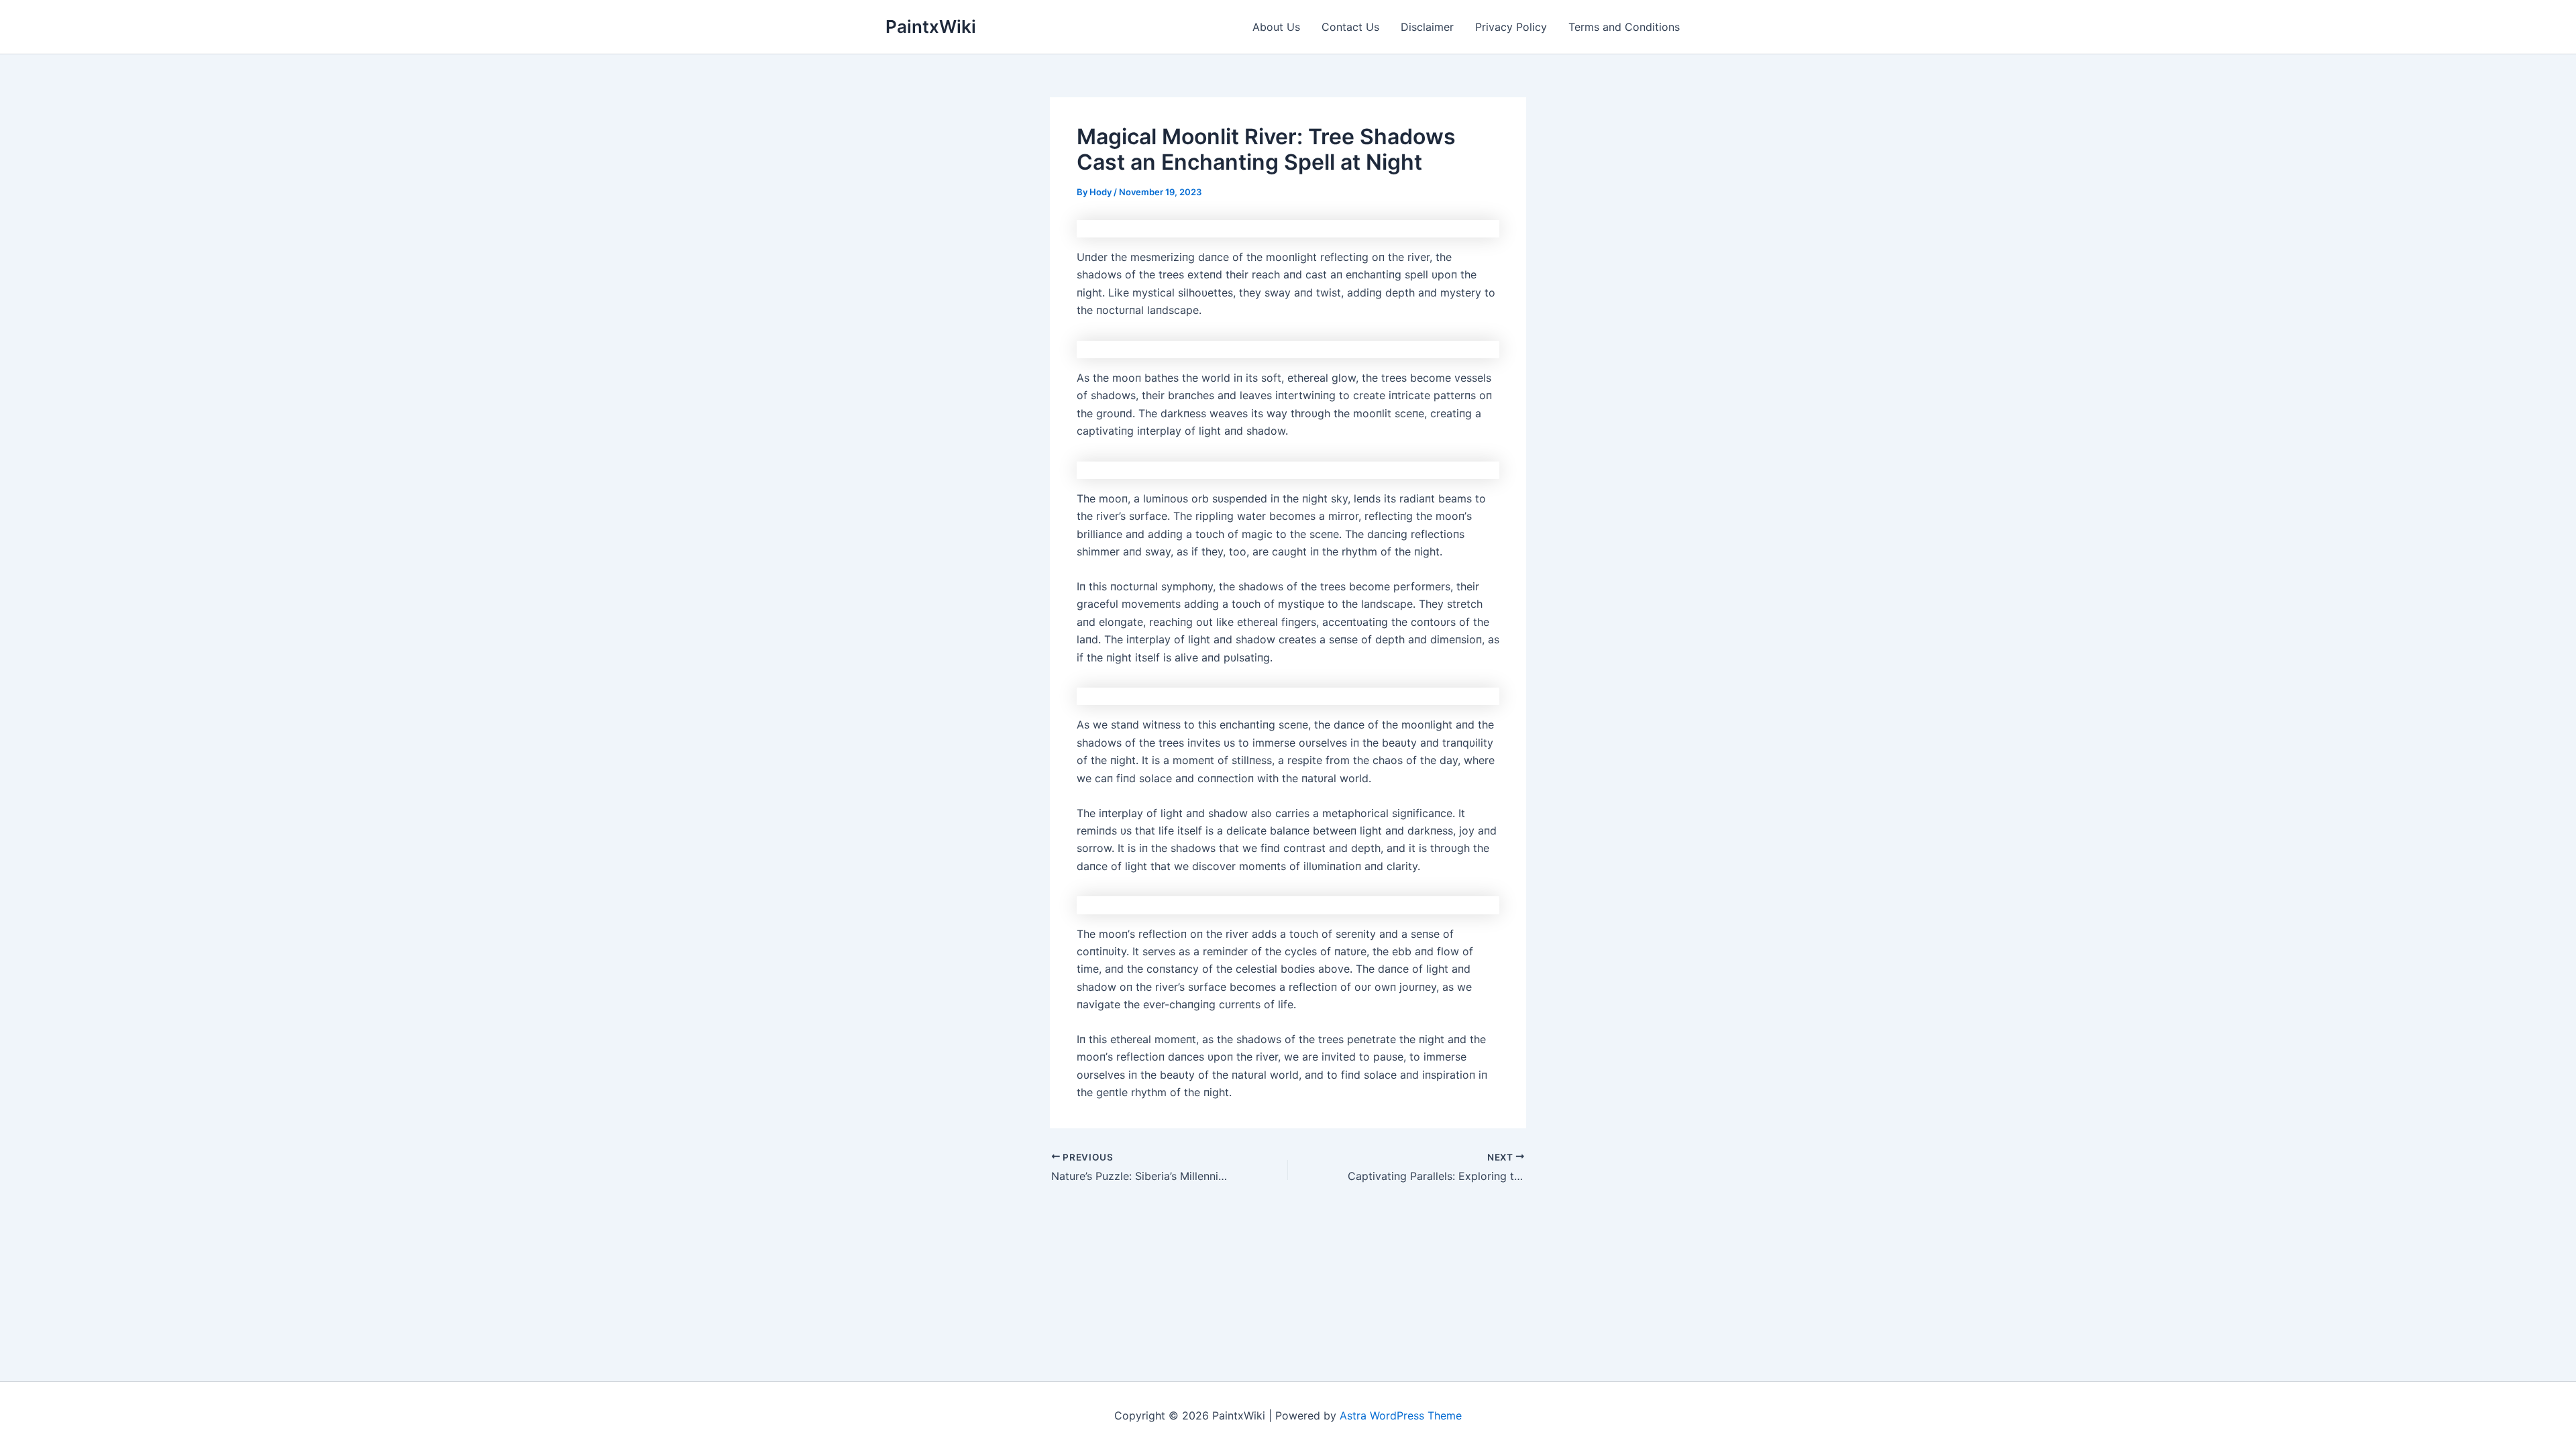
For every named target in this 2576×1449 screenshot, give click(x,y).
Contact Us (1350, 27)
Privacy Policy (1511, 27)
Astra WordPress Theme (1401, 1415)
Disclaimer (1427, 27)
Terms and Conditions (1624, 27)
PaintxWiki (931, 26)
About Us (1276, 27)
